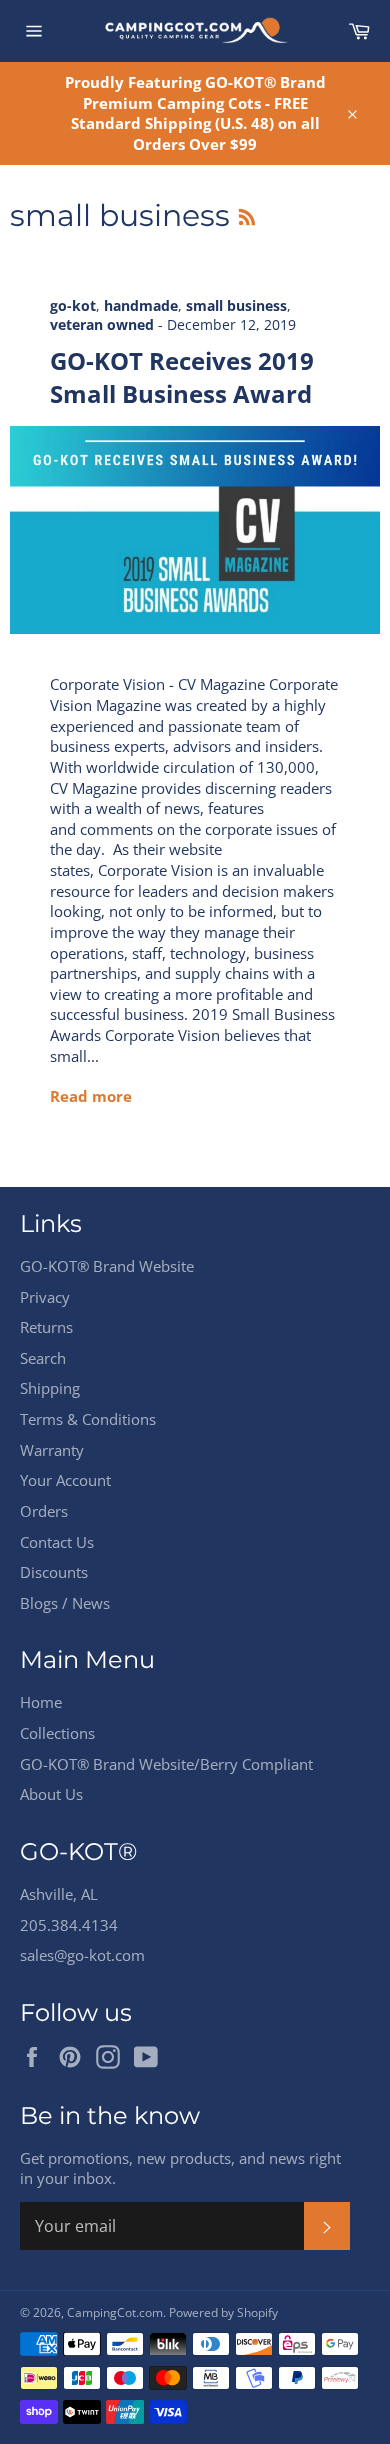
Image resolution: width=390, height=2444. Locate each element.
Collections (57, 1733)
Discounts (54, 1572)
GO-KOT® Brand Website (107, 1266)
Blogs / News (65, 1603)
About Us (51, 1794)
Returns (46, 1327)
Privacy (45, 1297)
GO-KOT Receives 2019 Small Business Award (182, 377)
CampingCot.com (115, 2312)
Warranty (52, 1450)
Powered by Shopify (223, 2312)
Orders (44, 1511)
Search (43, 1358)
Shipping (50, 1388)
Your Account (65, 1480)
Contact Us (57, 1542)
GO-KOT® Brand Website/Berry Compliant (166, 1764)
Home (41, 1702)
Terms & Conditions (88, 1419)
